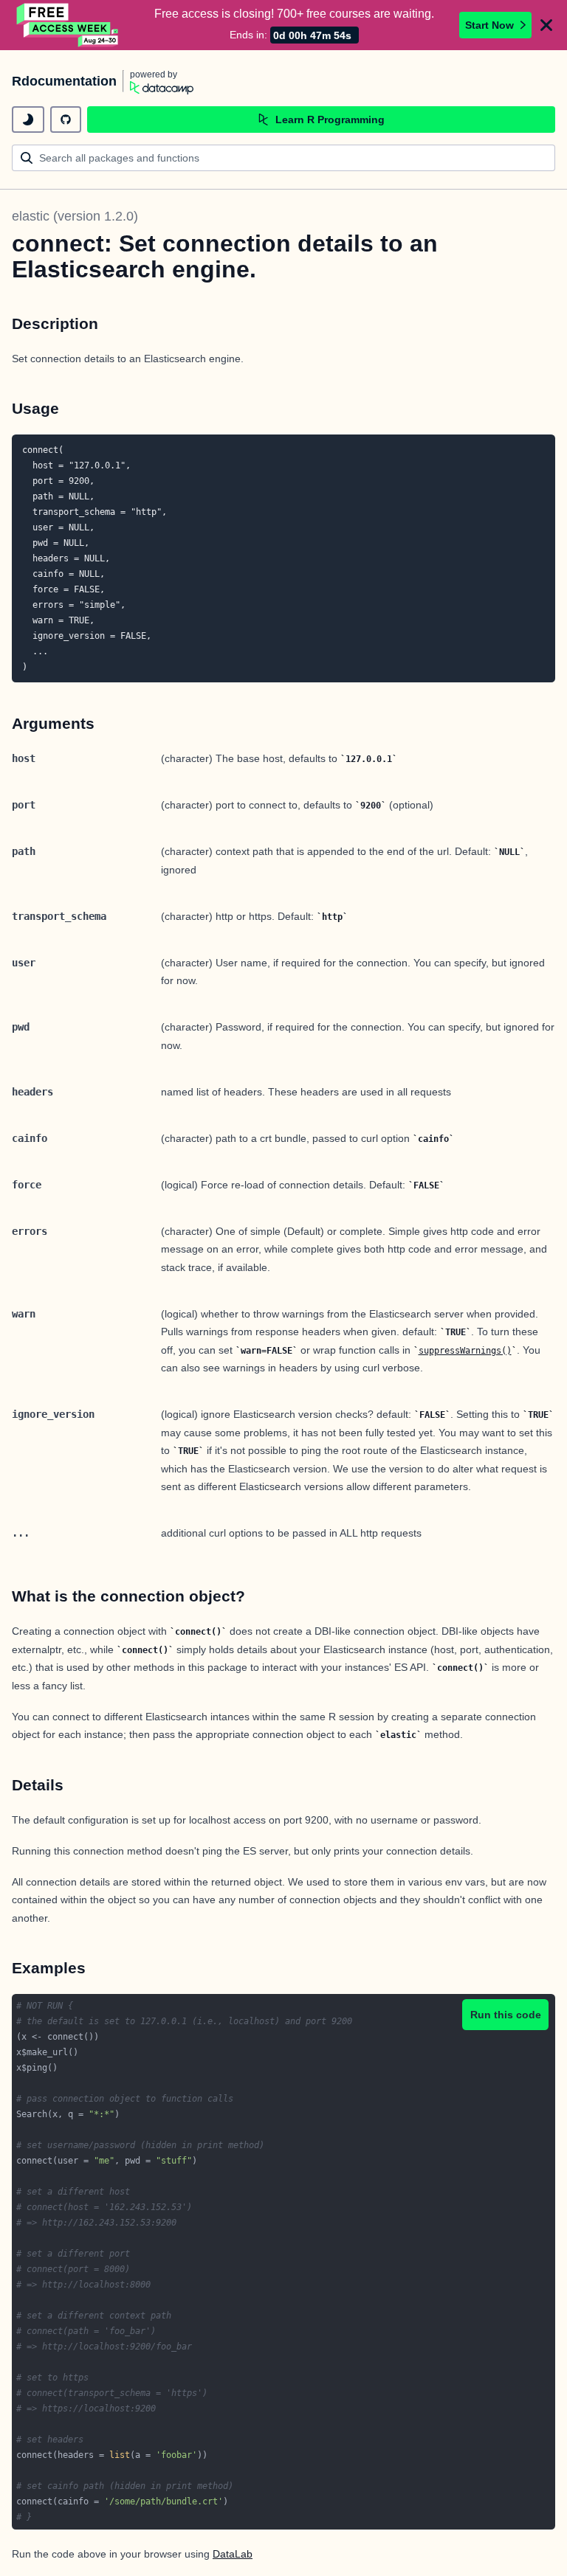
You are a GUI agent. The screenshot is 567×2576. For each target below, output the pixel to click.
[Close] (546, 25)
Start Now (489, 25)
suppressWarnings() (465, 1351)
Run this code (506, 2015)
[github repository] (66, 120)
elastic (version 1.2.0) (75, 216)
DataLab (233, 2554)
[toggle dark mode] (28, 120)
